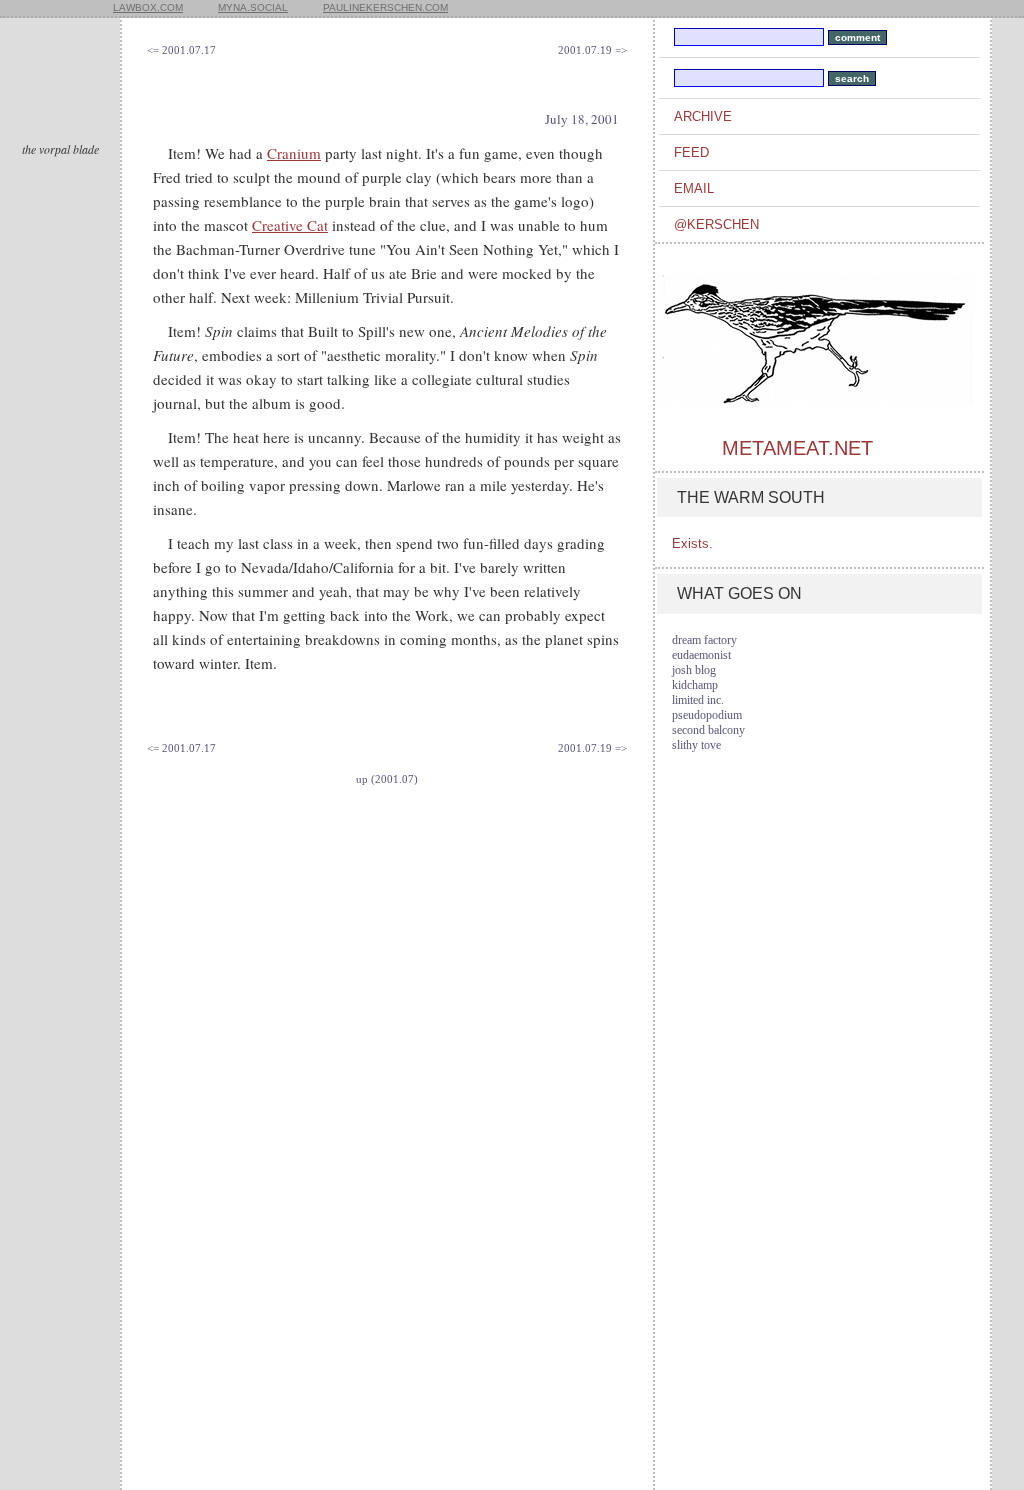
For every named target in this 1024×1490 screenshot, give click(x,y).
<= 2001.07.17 (181, 50)
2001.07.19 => (592, 50)
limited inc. (698, 700)
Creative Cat (290, 225)
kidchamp (695, 685)
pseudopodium (707, 715)
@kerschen (716, 224)
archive (703, 116)
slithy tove (696, 745)
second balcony (708, 730)
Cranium (294, 153)
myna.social (253, 7)
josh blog (694, 670)
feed (691, 152)
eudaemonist (701, 655)
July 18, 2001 (582, 119)
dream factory (704, 640)
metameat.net (797, 448)
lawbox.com (148, 7)
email (694, 188)
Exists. (692, 543)
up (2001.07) (387, 779)
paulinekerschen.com (385, 7)
